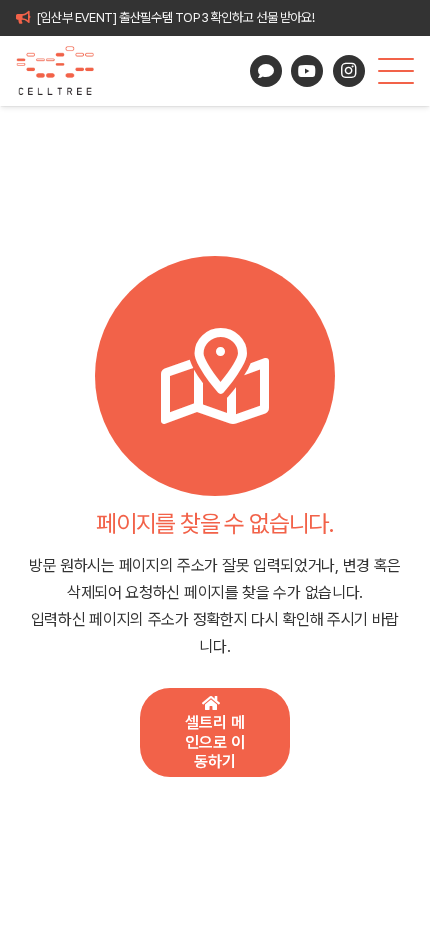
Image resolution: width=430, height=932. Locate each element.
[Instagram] (349, 71)
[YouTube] (307, 71)
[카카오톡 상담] (266, 71)
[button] (396, 71)
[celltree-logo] (63, 71)
